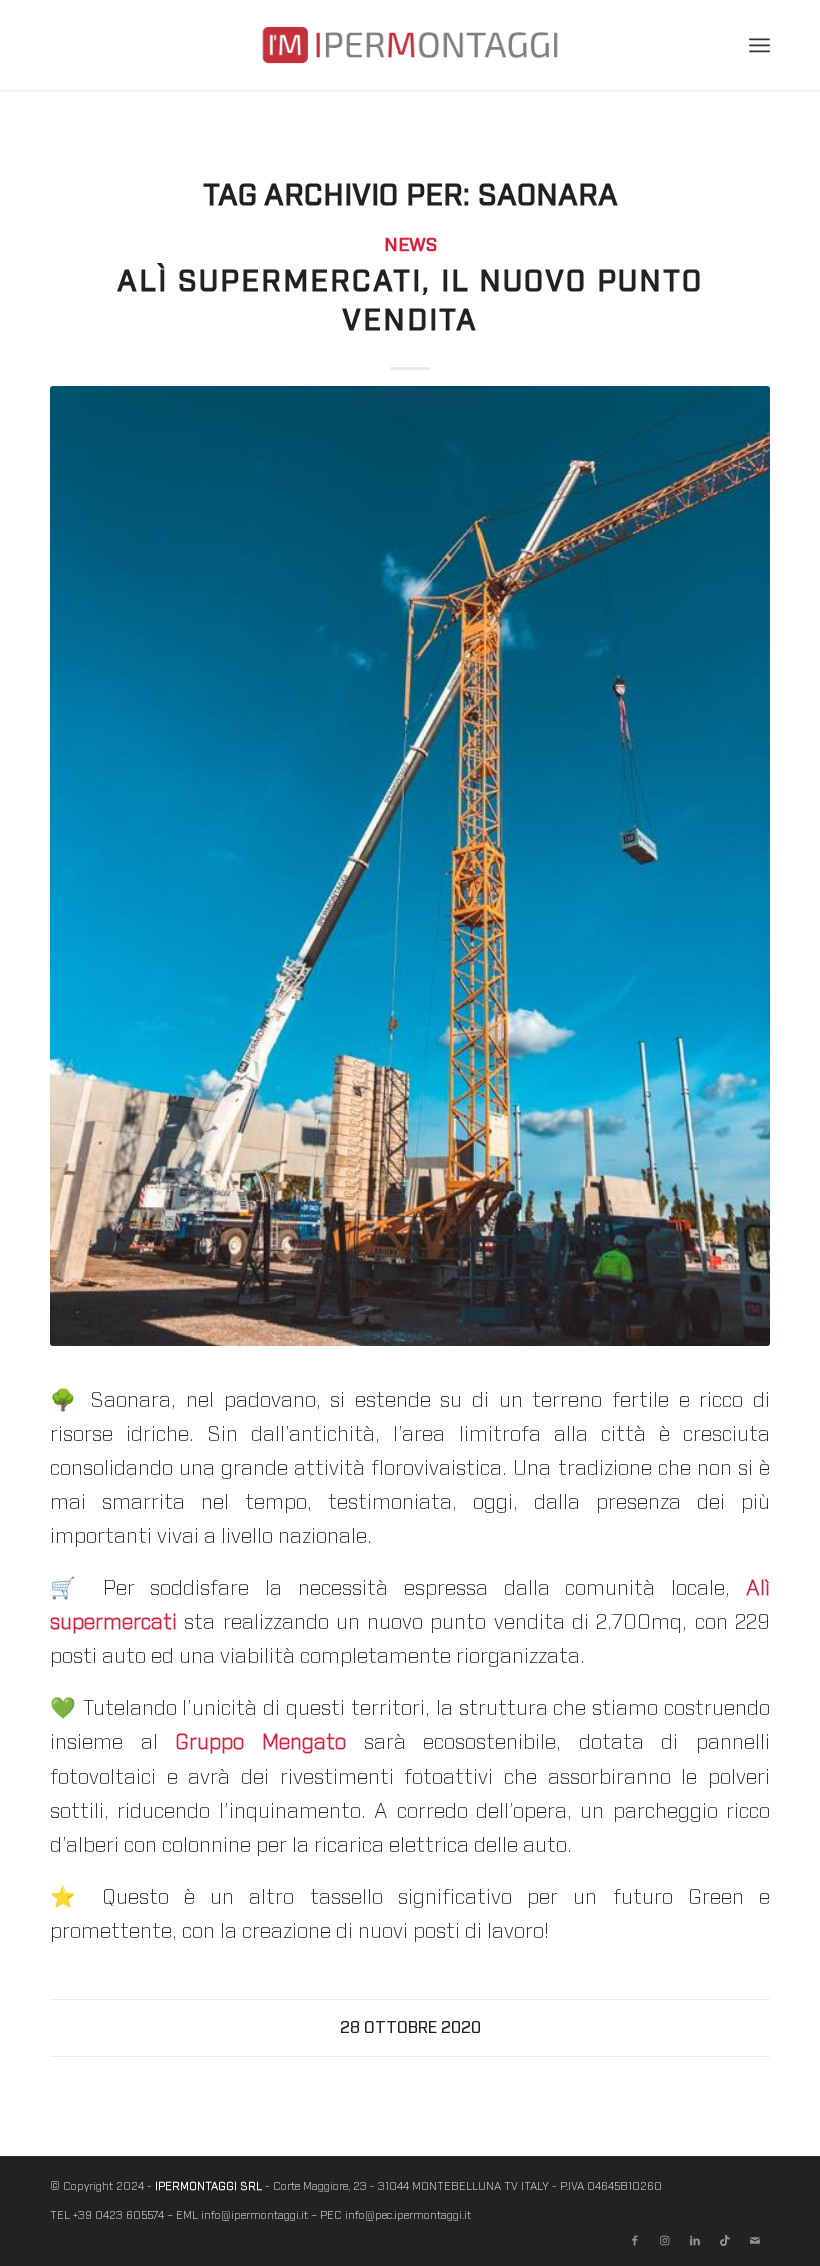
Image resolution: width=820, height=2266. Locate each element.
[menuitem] (759, 45)
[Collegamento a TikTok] (725, 2241)
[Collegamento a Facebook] (635, 2241)
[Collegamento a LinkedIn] (695, 2241)
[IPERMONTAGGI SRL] (410, 60)
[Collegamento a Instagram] (665, 2241)
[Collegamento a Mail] (755, 2241)
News (410, 245)
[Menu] (759, 45)
